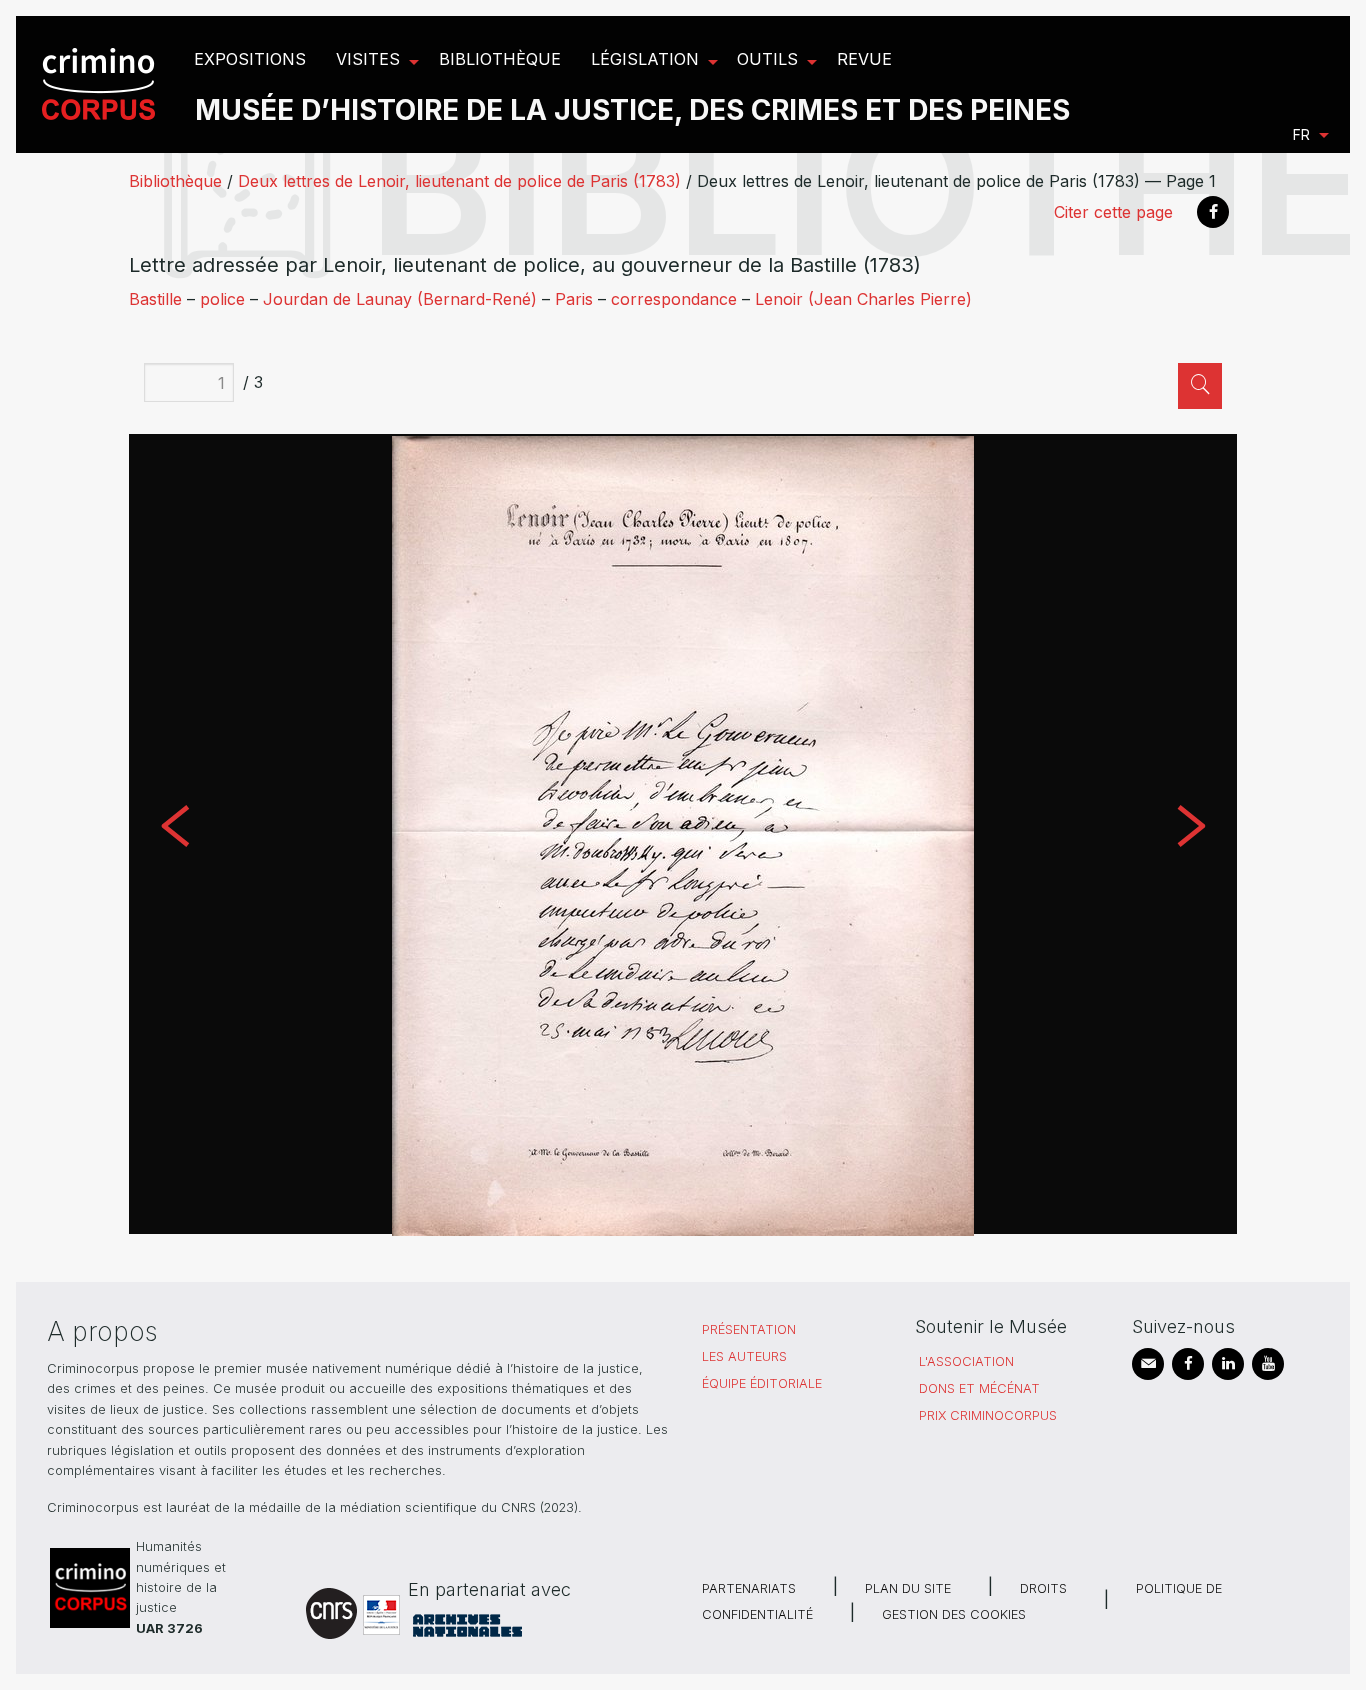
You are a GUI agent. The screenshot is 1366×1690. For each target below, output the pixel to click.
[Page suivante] (1191, 834)
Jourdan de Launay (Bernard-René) (400, 299)
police (222, 299)
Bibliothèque (175, 181)
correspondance (674, 299)
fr (1301, 134)
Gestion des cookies (954, 1614)
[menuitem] (101, 84)
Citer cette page (1113, 212)
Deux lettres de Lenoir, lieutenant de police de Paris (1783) (459, 181)
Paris (574, 299)
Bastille (155, 299)
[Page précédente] (175, 834)
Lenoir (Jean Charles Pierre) (863, 299)
